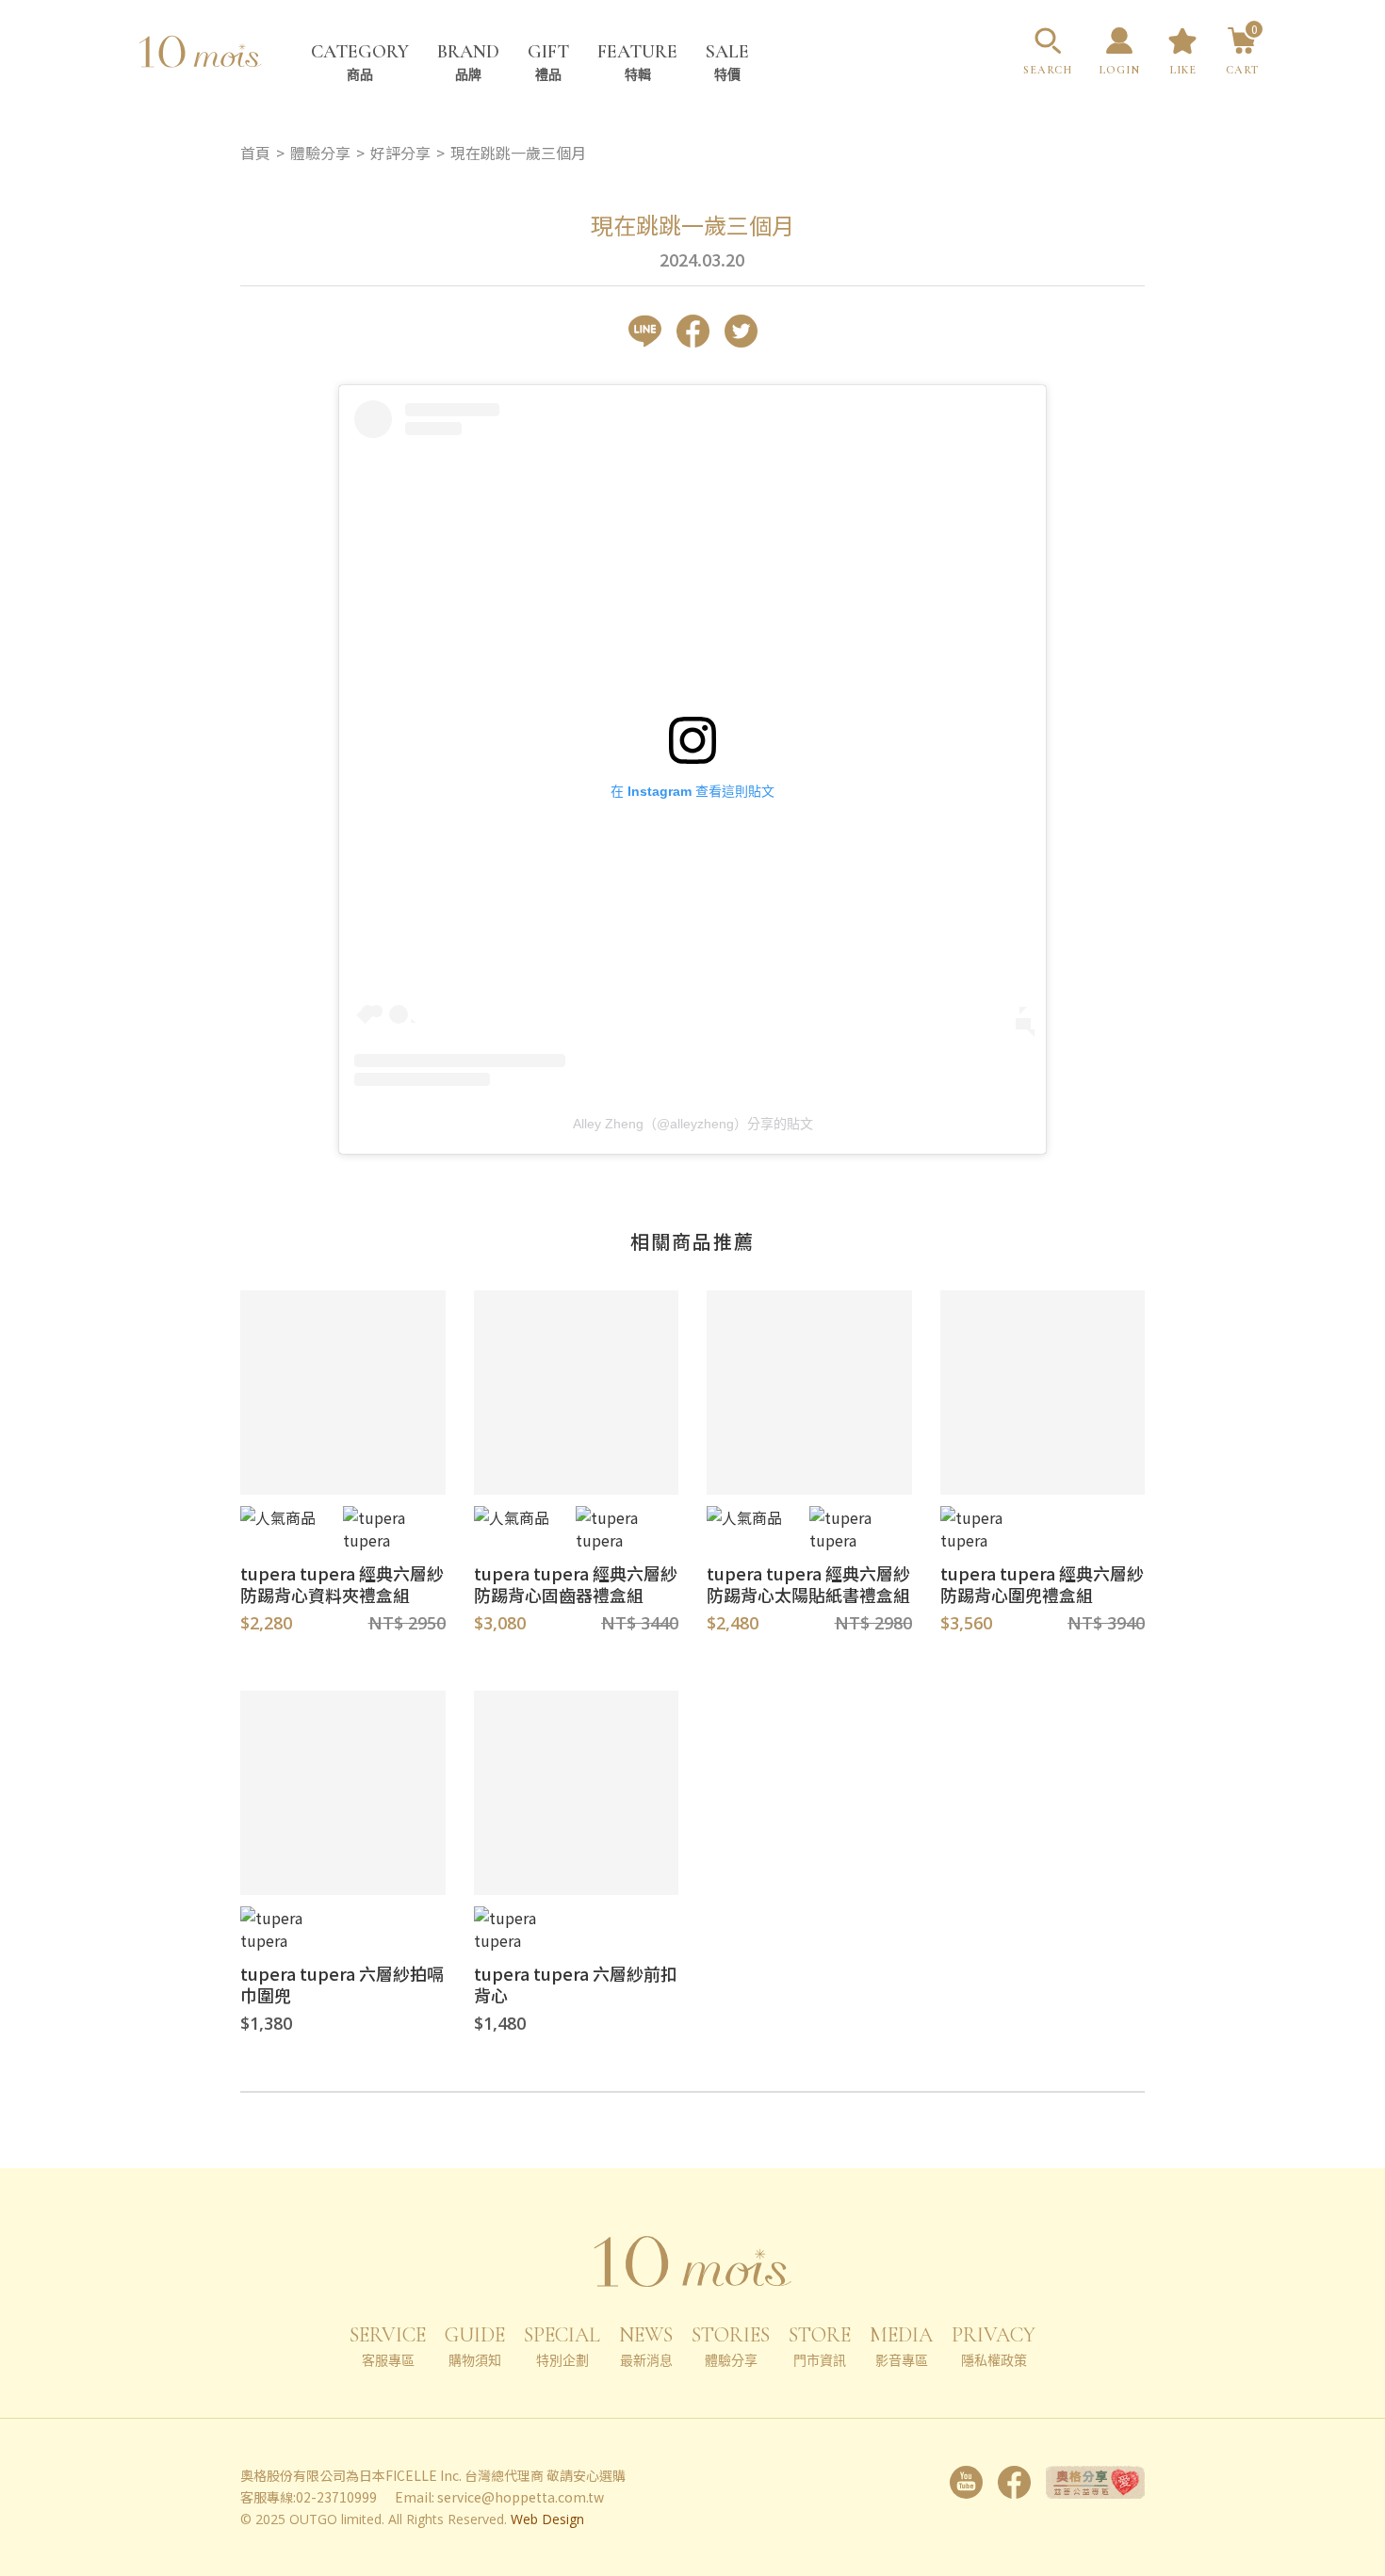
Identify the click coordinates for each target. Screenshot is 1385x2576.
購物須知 (475, 2346)
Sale (727, 62)
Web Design (547, 2519)
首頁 (255, 153)
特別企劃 (562, 2346)
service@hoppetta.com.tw (521, 2497)
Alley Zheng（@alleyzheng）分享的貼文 (693, 1124)
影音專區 (901, 2346)
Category (360, 62)
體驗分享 (731, 2346)
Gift (548, 62)
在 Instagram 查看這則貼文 (692, 791)
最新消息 (646, 2346)
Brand (468, 62)
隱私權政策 (994, 2346)
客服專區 (388, 2346)
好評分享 (400, 153)
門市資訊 (820, 2346)
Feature (637, 62)
